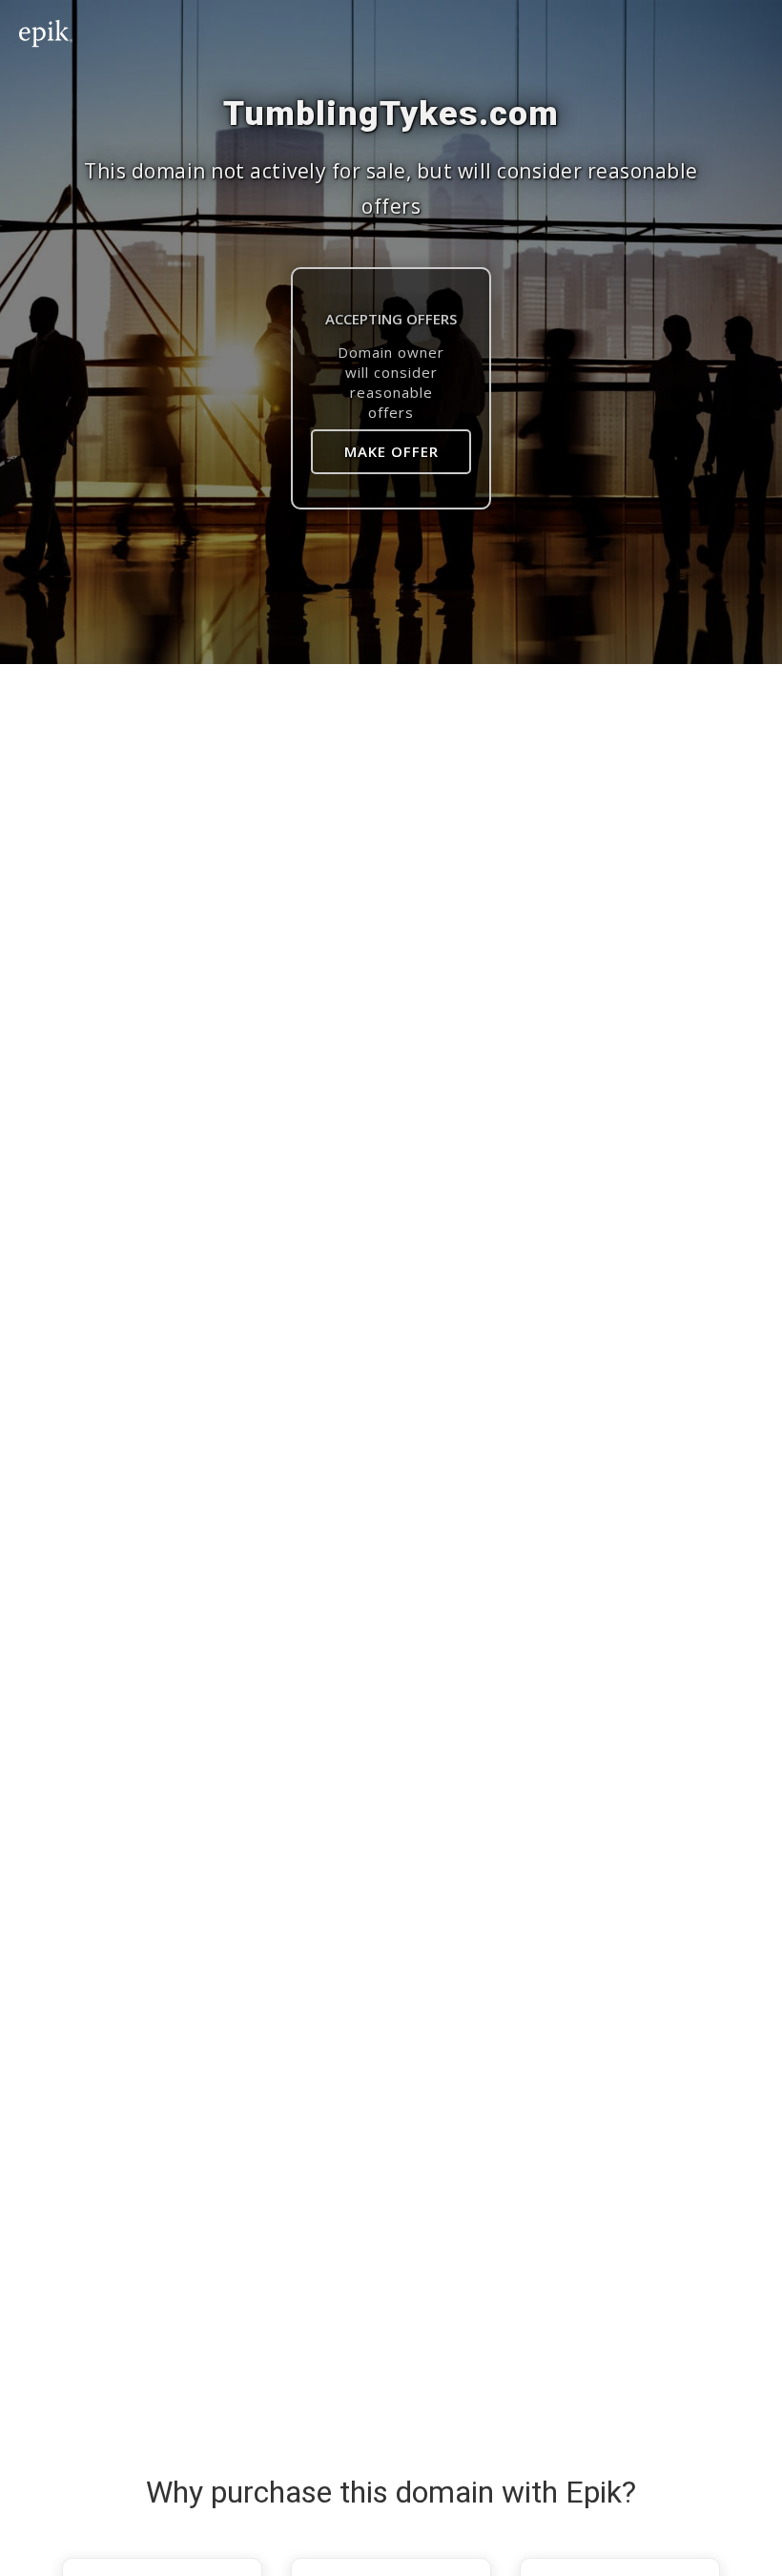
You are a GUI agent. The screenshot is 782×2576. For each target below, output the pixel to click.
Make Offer (391, 451)
